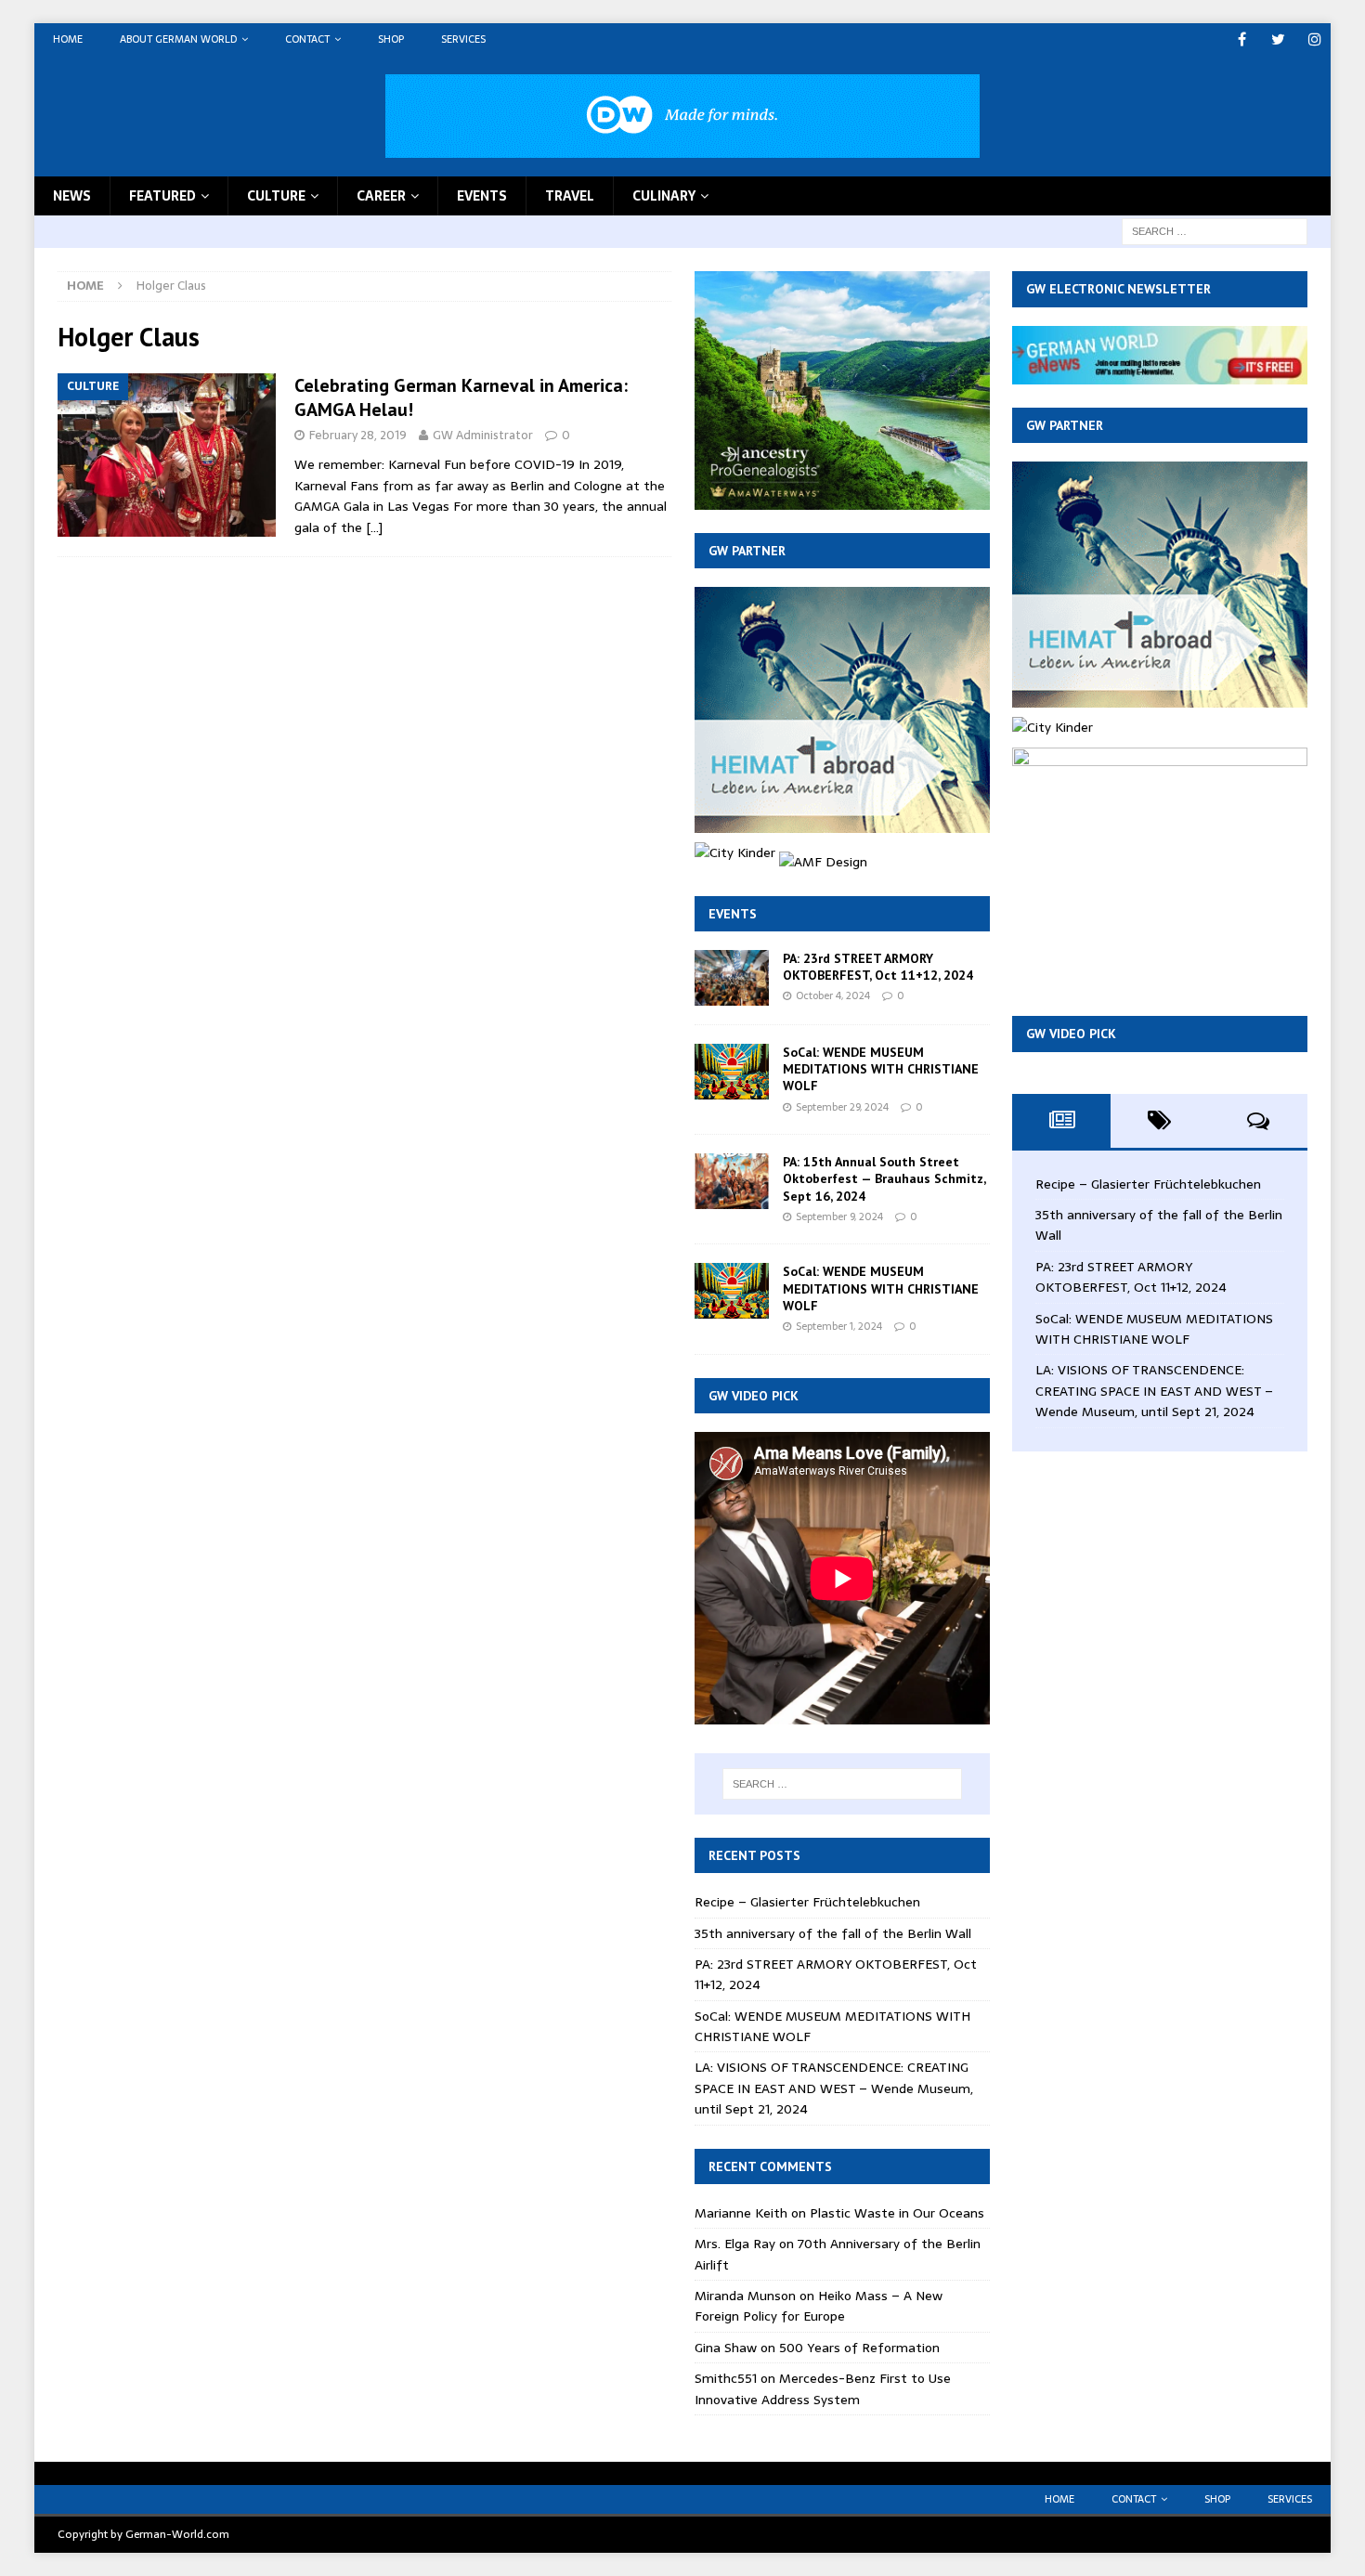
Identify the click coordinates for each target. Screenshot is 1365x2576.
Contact (307, 39)
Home (68, 39)
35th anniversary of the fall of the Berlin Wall (833, 1933)
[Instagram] (1314, 39)
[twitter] (1278, 39)
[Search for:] (1215, 230)
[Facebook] (1242, 39)
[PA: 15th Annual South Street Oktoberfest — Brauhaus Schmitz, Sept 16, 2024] (732, 1181)
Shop (391, 39)
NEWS (72, 196)
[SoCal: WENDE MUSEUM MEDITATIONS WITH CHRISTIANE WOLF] (732, 1072)
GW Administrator (483, 435)
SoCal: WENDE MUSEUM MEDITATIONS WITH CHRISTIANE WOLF (881, 1069)
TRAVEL (570, 196)
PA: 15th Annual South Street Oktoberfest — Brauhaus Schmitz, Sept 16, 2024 (884, 1178)
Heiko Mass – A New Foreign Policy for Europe (819, 2306)
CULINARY (664, 196)
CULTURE (276, 196)
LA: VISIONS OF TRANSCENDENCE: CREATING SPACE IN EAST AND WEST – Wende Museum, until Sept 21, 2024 (834, 2088)
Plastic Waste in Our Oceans (897, 2213)
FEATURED (162, 196)
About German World (178, 39)
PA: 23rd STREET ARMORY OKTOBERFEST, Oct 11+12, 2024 (878, 967)
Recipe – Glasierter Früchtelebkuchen (807, 1902)
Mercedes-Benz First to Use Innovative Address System (823, 2388)
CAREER (381, 196)
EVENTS (482, 196)
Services (463, 39)
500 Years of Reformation (859, 2348)
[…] (374, 527)
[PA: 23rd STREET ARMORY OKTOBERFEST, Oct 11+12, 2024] (732, 978)
